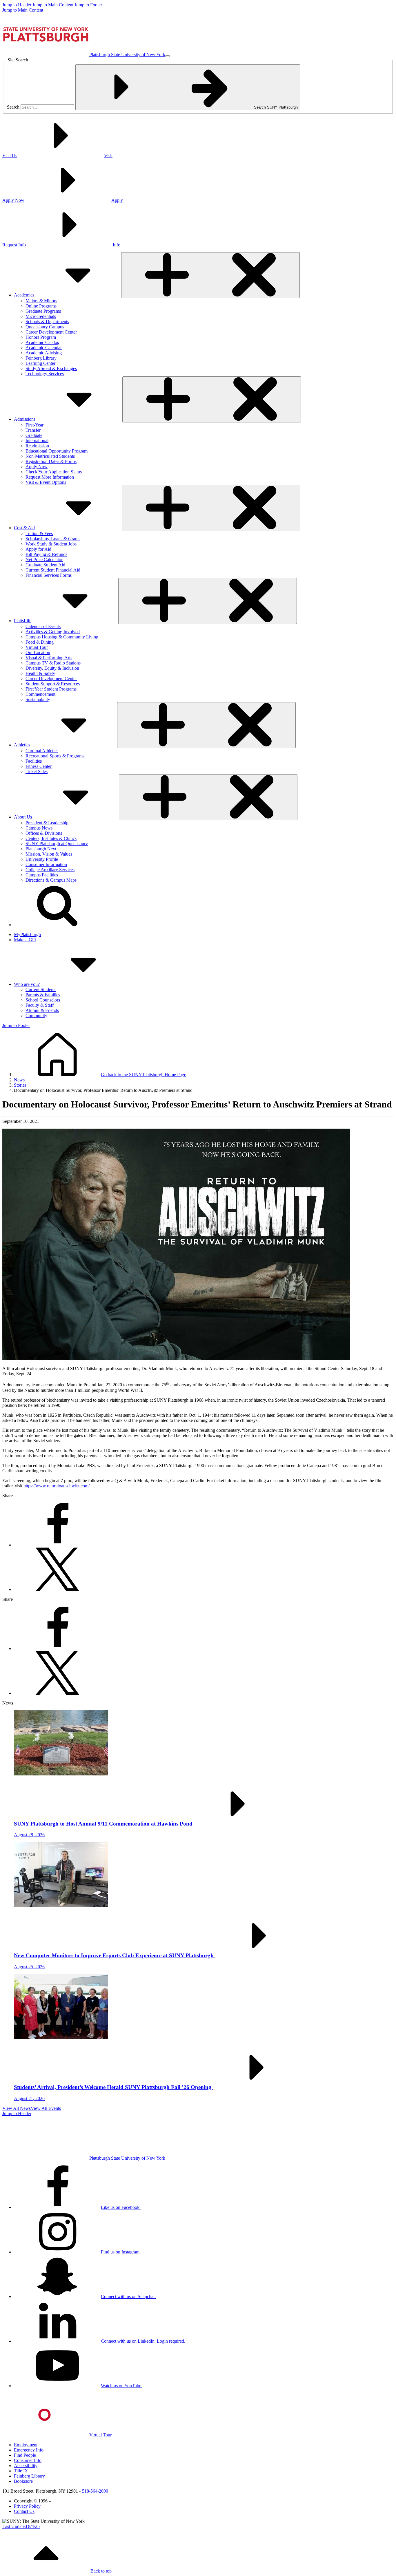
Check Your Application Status (54, 472)
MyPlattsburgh (27, 934)
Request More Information (50, 477)
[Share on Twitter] (57, 1589)
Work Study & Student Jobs (51, 544)
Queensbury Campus (45, 327)
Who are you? (27, 984)
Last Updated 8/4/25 (21, 2526)
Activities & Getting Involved (53, 632)
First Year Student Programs (51, 689)
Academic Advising (44, 353)
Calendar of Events (43, 626)
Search (13, 107)
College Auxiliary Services (50, 870)
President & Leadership (47, 823)
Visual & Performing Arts (49, 658)
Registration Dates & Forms (51, 461)
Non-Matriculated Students (50, 456)
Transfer (33, 430)
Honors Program (41, 337)
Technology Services (45, 374)
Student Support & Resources (53, 684)
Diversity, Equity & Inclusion (52, 668)
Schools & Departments (47, 322)
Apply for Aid (38, 549)
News (19, 1080)
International (37, 441)
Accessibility (26, 2466)
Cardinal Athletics (42, 751)
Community (36, 1016)
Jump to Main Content (53, 5)
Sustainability (38, 699)
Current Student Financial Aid (53, 570)
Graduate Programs (43, 311)
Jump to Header (17, 5)
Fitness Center (39, 766)
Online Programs (41, 306)
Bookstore (23, 2481)
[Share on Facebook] (57, 1545)
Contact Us (24, 2511)
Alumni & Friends (42, 1010)
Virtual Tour (37, 647)
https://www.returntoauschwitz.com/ (57, 1486)
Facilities (34, 761)
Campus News (39, 828)
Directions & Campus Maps (51, 880)
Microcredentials (41, 316)
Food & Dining (40, 642)
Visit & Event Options (46, 482)
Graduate (34, 435)
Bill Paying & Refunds (46, 554)
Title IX (21, 2471)
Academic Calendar (44, 348)
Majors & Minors (41, 301)
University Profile (42, 859)
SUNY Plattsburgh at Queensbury (57, 844)
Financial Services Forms (49, 575)
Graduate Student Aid (45, 565)
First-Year (34, 425)
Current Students (41, 989)
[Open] (210, 275)
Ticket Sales (37, 771)
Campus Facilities (42, 875)
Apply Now (37, 467)
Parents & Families (43, 995)
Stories (20, 1085)
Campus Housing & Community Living (62, 637)
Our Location (38, 652)
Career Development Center (51, 332)
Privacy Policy (27, 2506)
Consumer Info (28, 2460)
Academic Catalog (42, 342)
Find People (25, 2455)
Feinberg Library (41, 358)
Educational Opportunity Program (57, 451)
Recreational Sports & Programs (55, 756)
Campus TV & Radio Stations (53, 663)
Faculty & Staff (40, 1005)
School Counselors (43, 1000)
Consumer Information (46, 864)
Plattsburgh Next (41, 849)
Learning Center (40, 363)
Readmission (37, 446)
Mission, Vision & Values (49, 854)
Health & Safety (40, 673)
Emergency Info (29, 2450)
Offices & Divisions (44, 833)
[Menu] (168, 56)
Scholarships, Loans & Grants (53, 539)
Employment (26, 2445)
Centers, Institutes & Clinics (51, 838)
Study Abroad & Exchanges (51, 368)
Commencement (40, 694)
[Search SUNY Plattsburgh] (57, 925)
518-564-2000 (95, 2491)
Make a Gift (25, 940)
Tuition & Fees (39, 533)
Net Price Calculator (44, 560)
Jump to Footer (88, 5)
